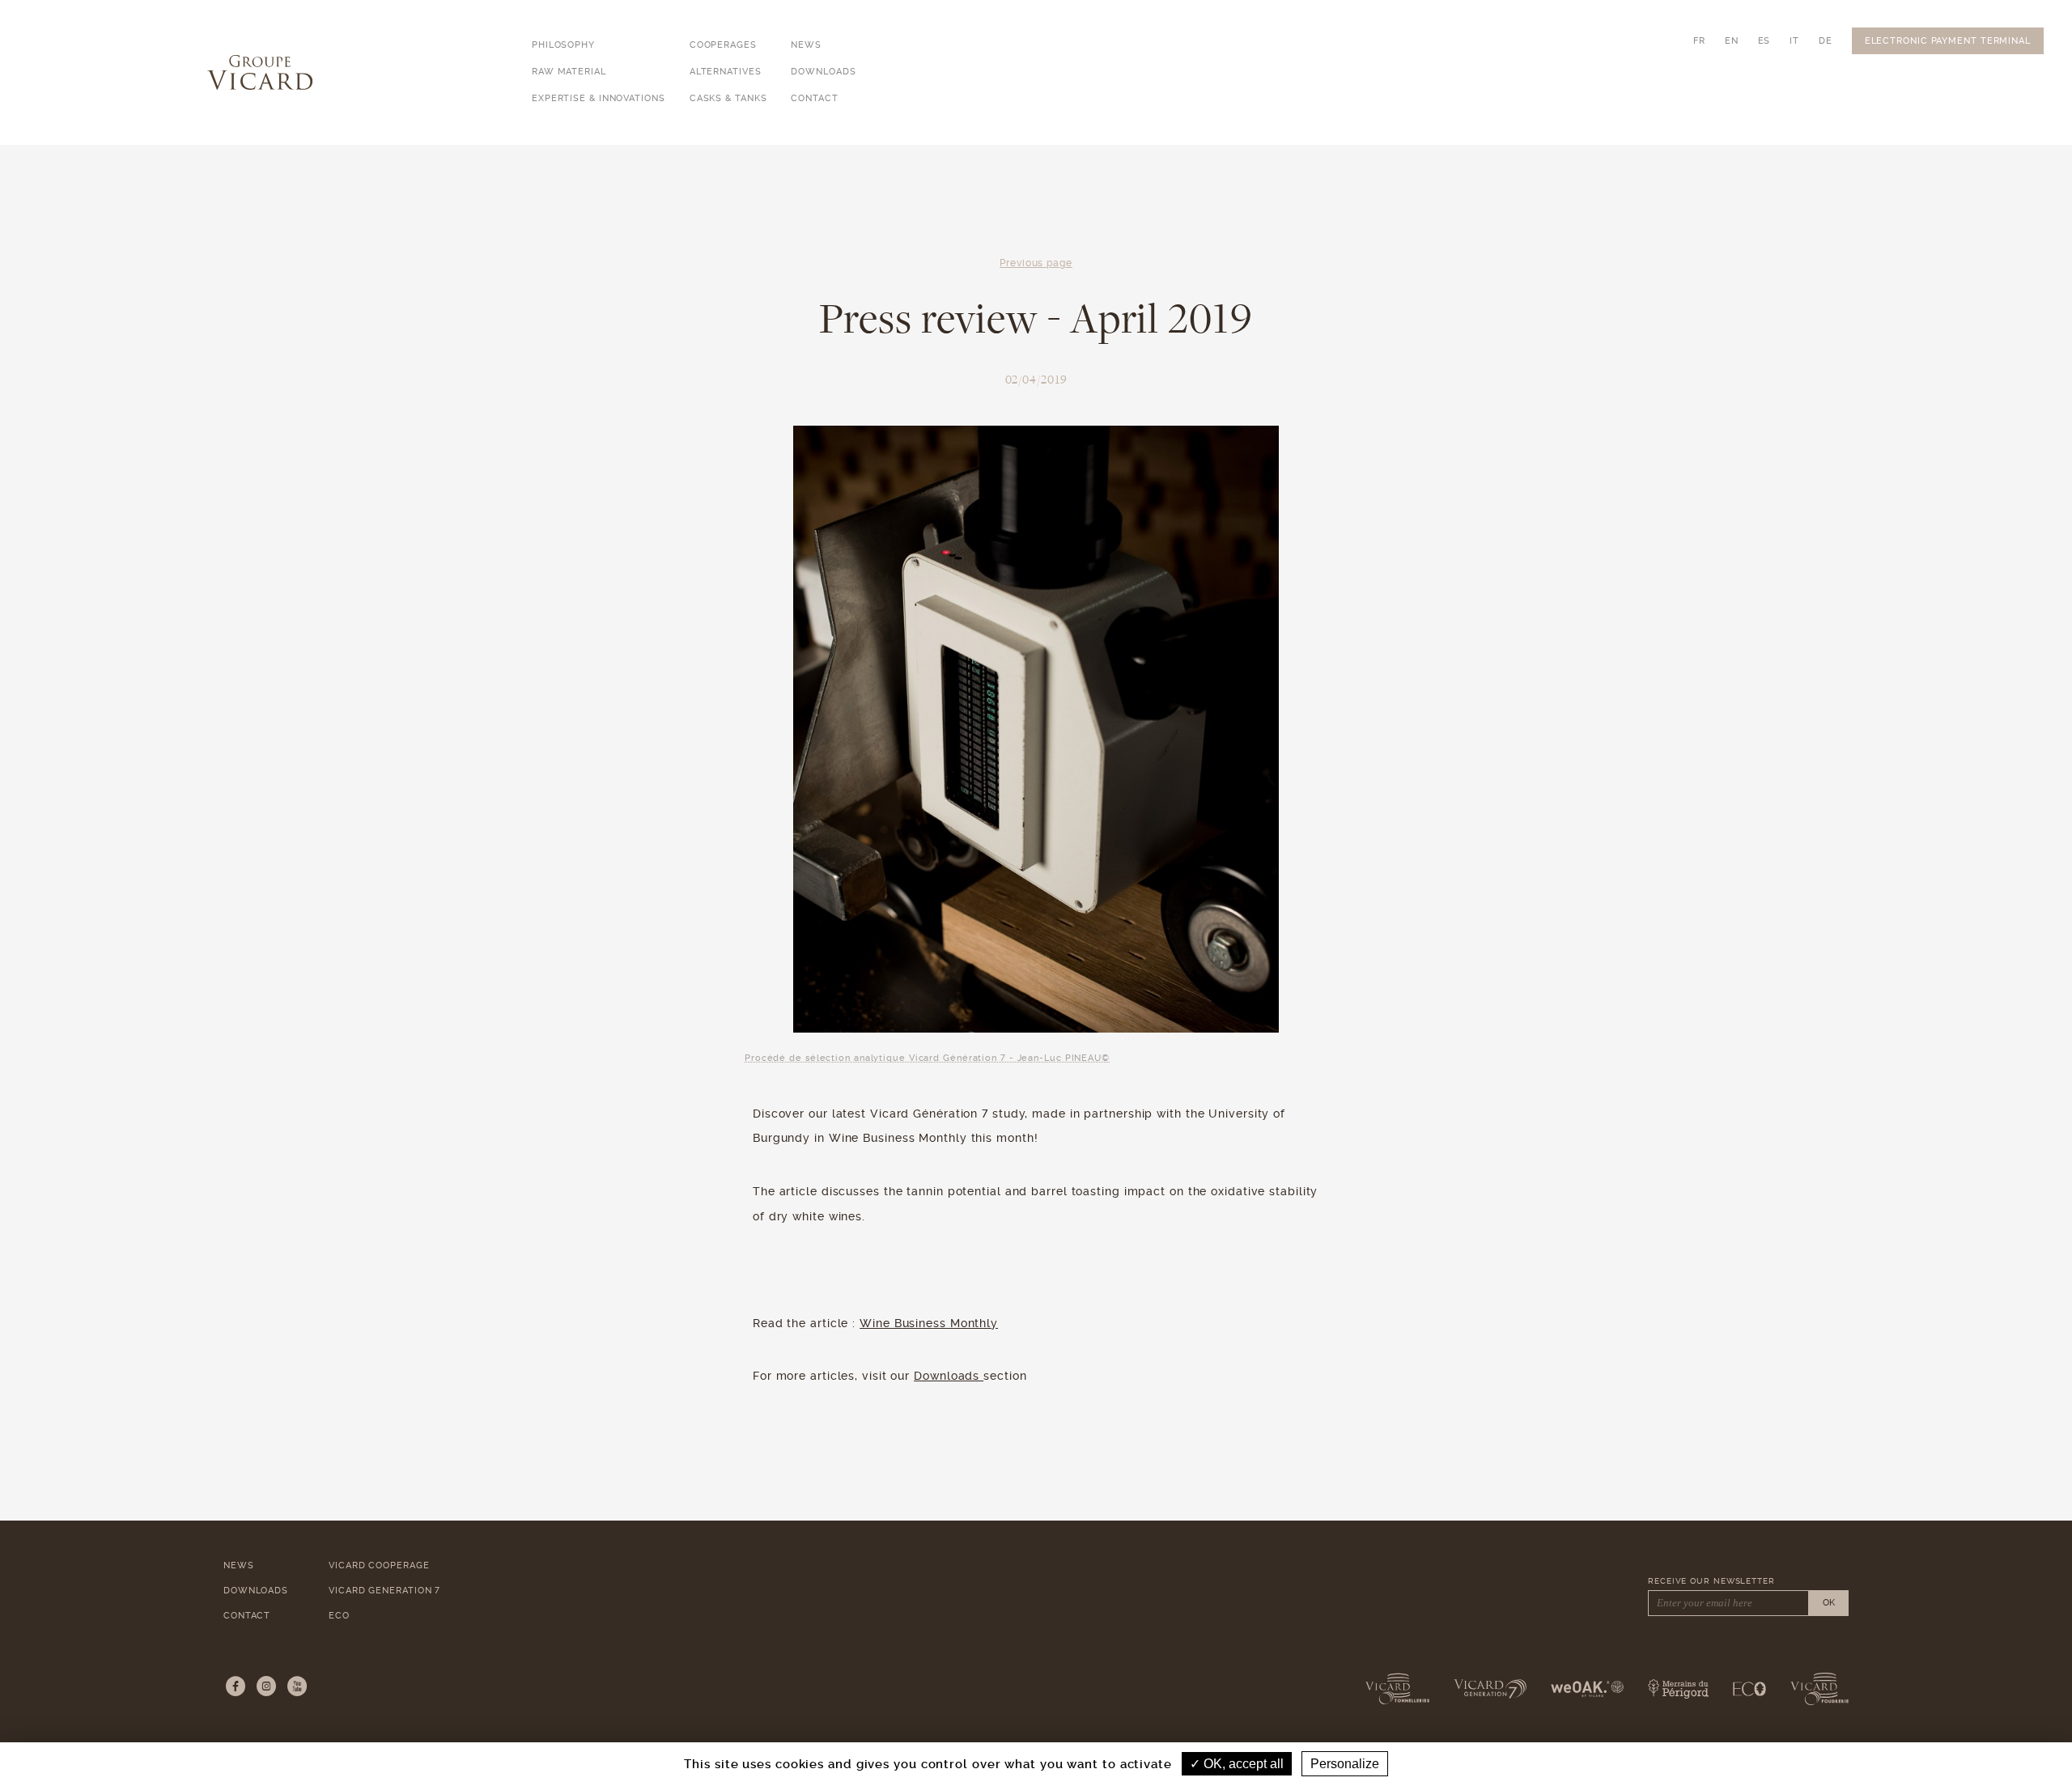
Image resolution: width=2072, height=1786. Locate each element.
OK (1829, 1603)
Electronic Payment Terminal (1948, 41)
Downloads (823, 72)
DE (1826, 41)
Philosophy (563, 45)
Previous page (1036, 263)
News (806, 45)
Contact (814, 98)
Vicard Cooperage (379, 1565)
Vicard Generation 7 (384, 1591)
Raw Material (569, 72)
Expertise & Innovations (599, 98)
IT (1794, 41)
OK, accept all (1242, 1764)
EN (1732, 41)
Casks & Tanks (728, 98)
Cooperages (723, 45)
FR (1699, 41)
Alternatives (726, 72)
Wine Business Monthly (929, 1323)
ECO (339, 1616)
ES (1764, 41)
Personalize (1345, 1764)
